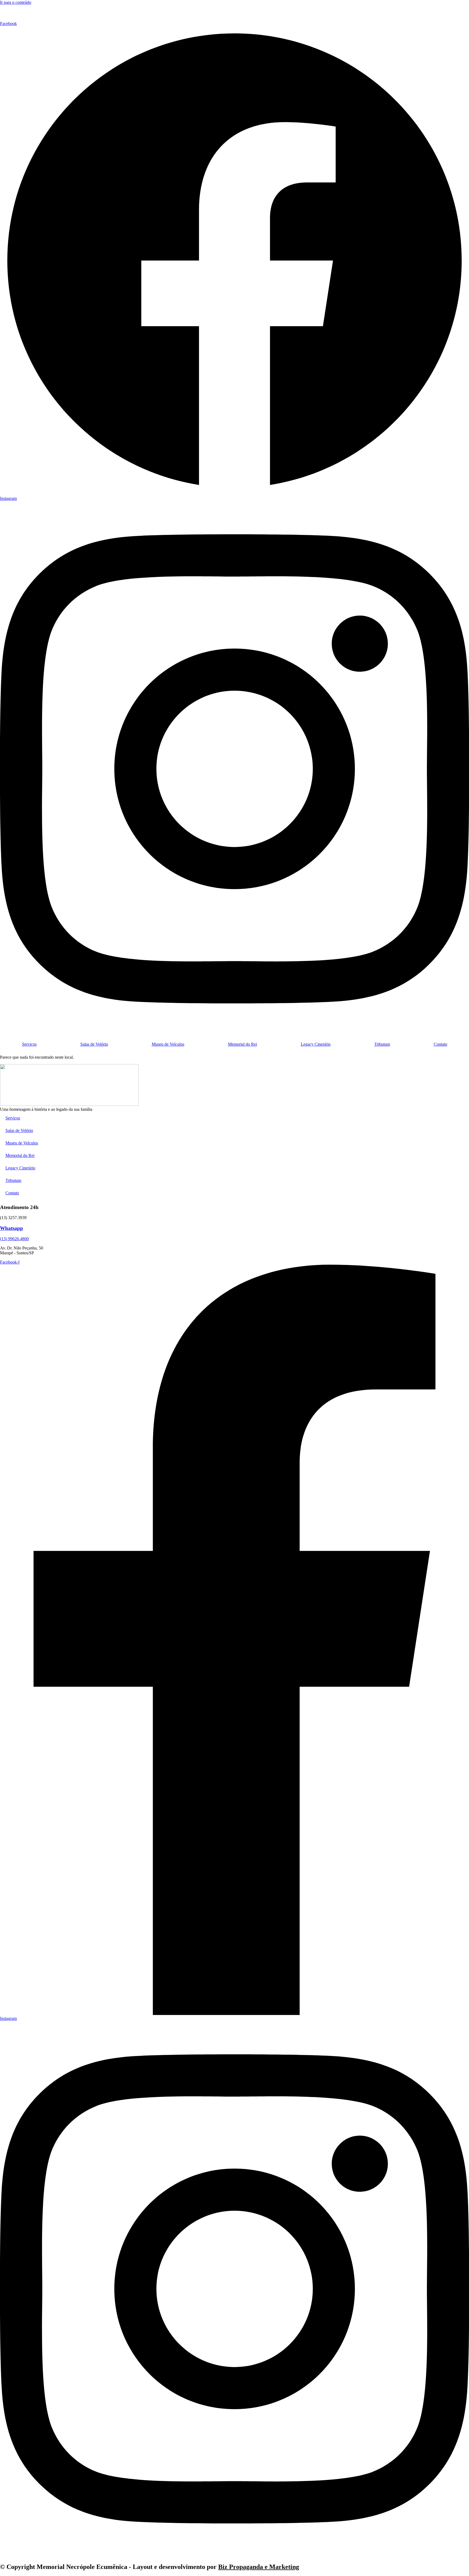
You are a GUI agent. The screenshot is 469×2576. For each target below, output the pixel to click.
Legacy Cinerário (316, 1044)
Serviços (29, 1044)
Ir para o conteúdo (16, 2)
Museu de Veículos (168, 1044)
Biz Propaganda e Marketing (259, 2567)
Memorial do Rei (243, 1044)
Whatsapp (12, 1228)
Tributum (382, 1044)
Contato (441, 1044)
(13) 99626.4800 (14, 1239)
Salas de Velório (94, 1044)
